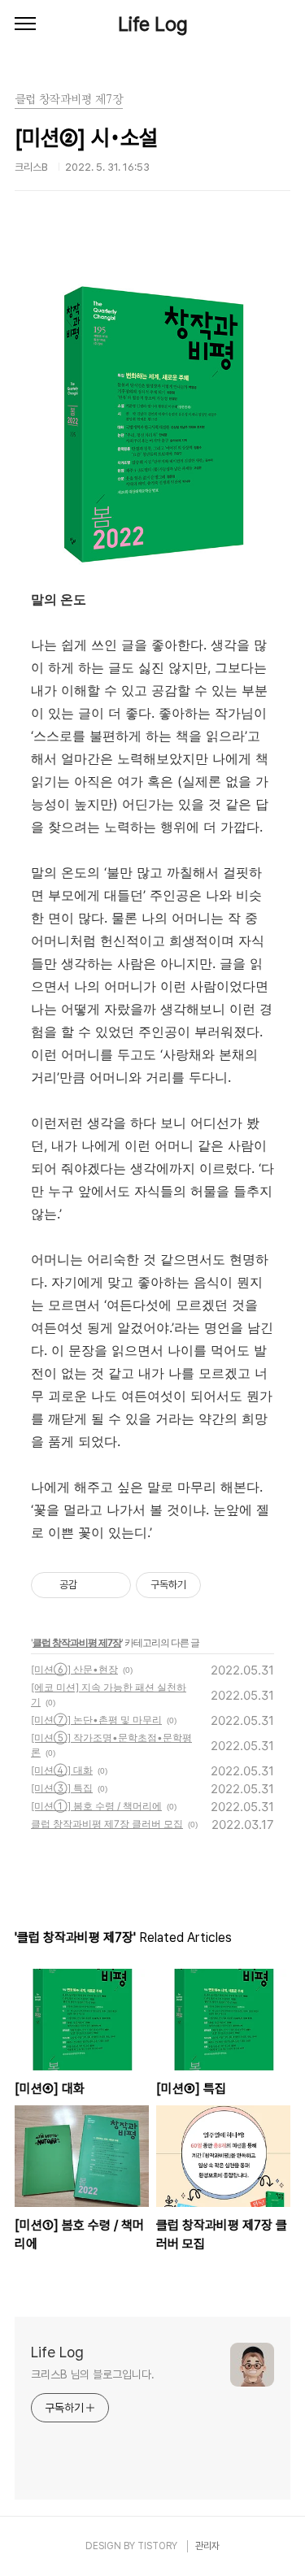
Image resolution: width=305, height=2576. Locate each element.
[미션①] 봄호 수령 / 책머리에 (96, 1806)
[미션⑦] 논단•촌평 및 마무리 (96, 1720)
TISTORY (157, 2546)
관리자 (207, 2546)
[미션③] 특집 (62, 1788)
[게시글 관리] (113, 1585)
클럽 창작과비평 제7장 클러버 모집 (107, 1824)
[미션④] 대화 (62, 1770)
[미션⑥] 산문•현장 (74, 1669)
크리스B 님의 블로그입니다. (93, 2374)
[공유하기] (92, 1585)
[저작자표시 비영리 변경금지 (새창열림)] (223, 1585)
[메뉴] (25, 24)
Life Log (153, 24)
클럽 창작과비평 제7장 (77, 1642)
